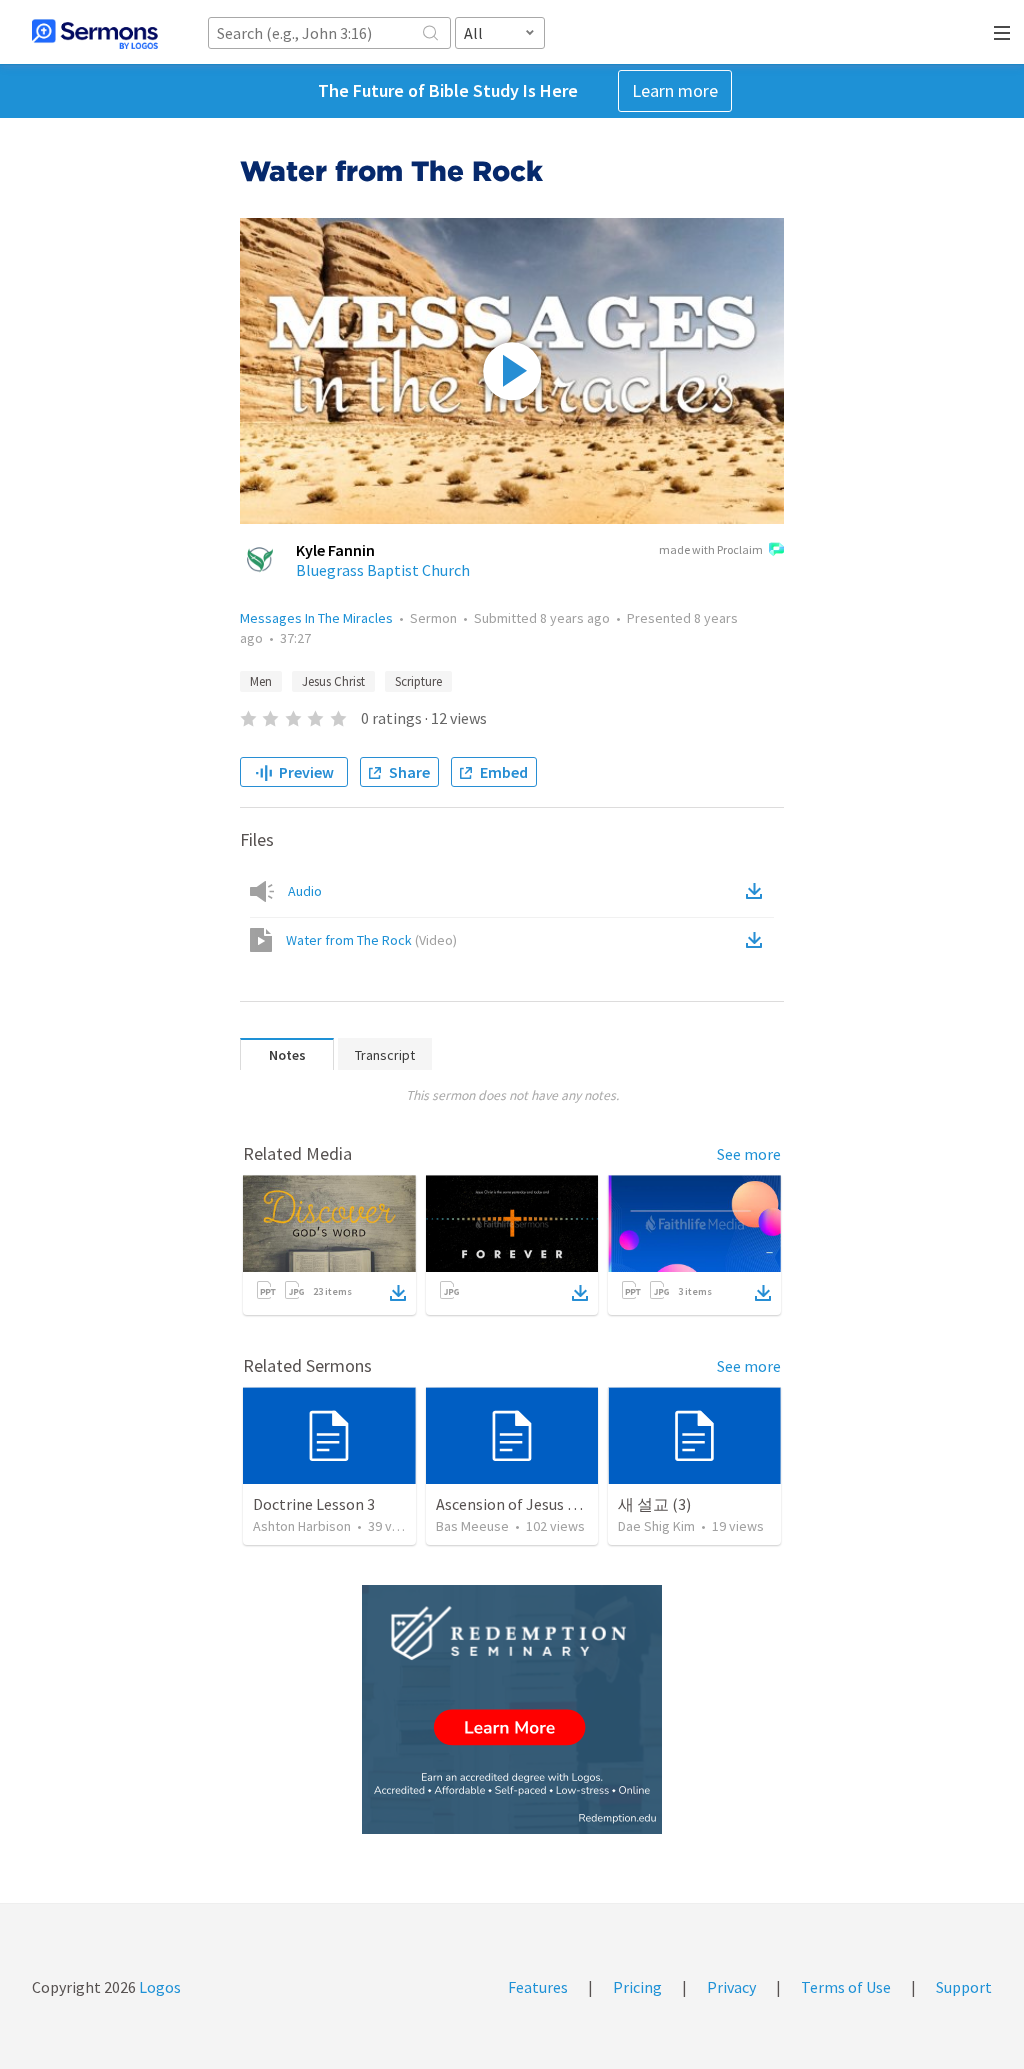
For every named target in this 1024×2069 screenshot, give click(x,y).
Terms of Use (846, 1987)
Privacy (731, 1987)
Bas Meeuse (472, 1526)
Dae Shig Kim (656, 1526)
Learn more (675, 90)
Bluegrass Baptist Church (383, 570)
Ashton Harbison (302, 1526)
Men (261, 681)
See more (749, 1154)
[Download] (398, 1293)
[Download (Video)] (758, 940)
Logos (158, 1987)
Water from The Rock (371, 940)
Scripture (418, 681)
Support (964, 1987)
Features (538, 1987)
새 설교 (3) (654, 1504)
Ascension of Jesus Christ (522, 1504)
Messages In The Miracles (316, 618)
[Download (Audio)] (758, 891)
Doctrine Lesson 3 (314, 1504)
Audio (305, 891)
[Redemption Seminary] (512, 1709)
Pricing (637, 1987)
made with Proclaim (711, 549)
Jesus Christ (333, 681)
